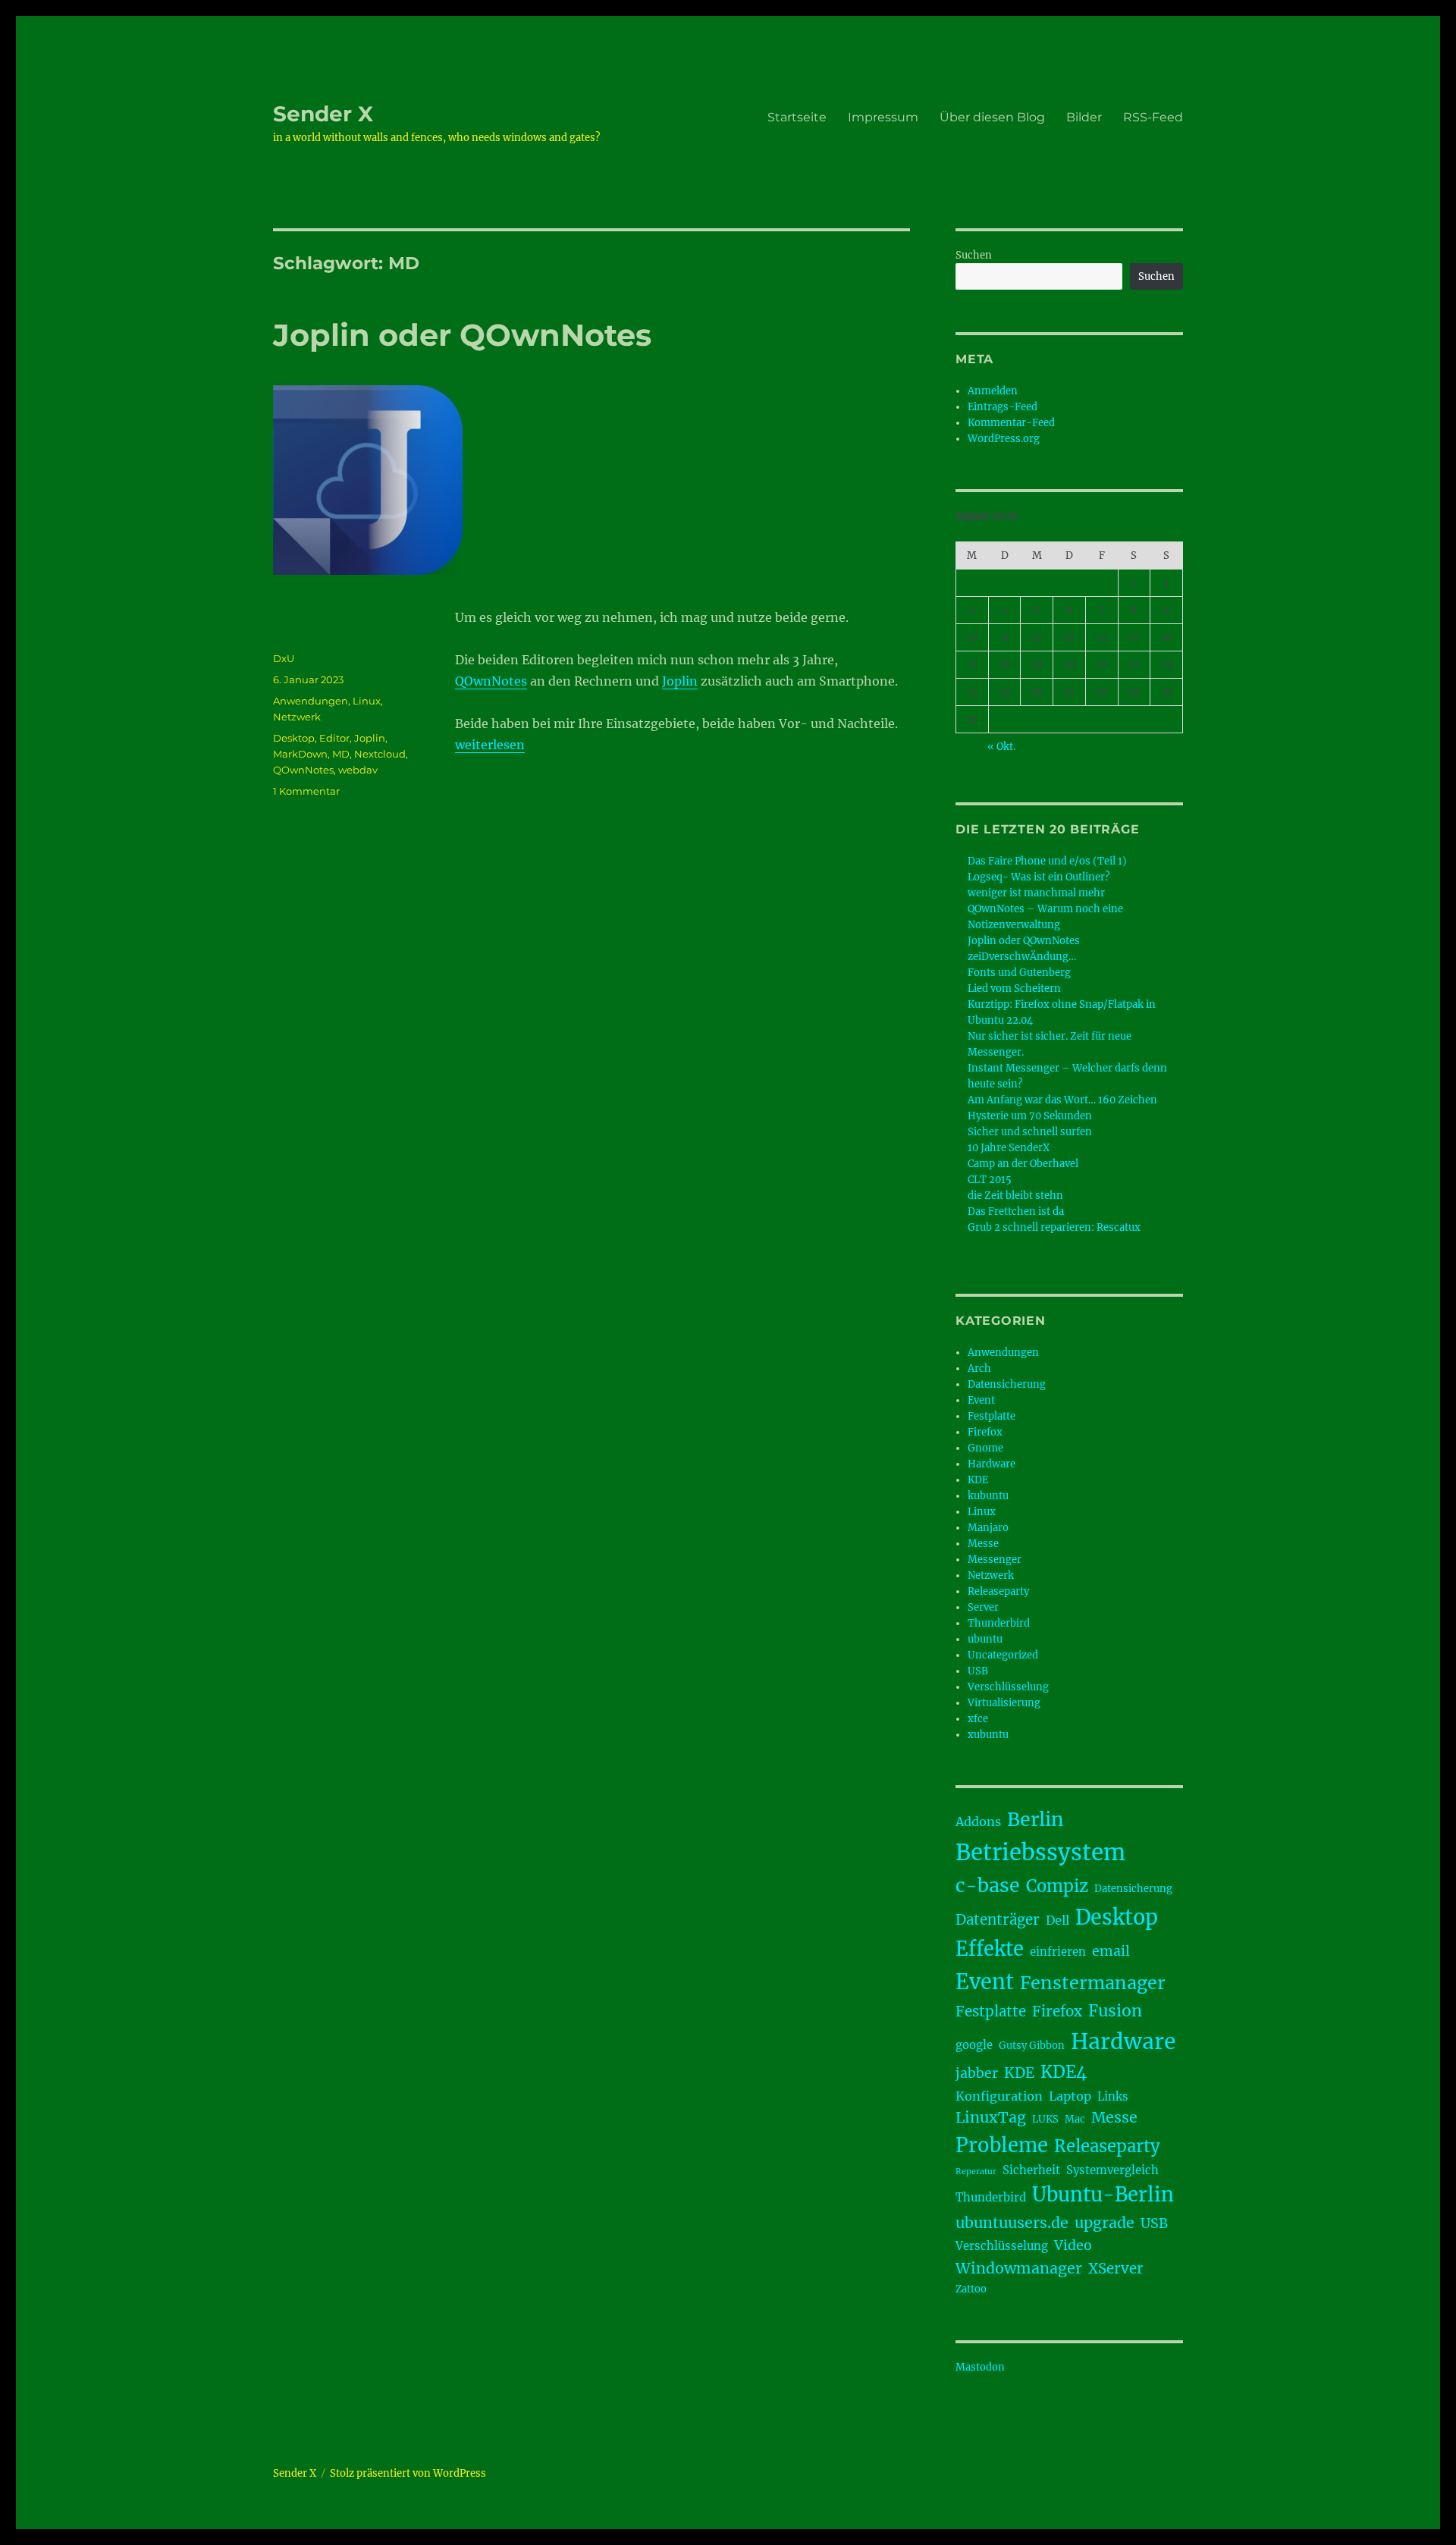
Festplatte (992, 1416)
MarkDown (300, 754)
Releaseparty (998, 1591)
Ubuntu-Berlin (1103, 2195)
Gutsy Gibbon (1032, 2046)
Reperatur (976, 2172)
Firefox (985, 1432)
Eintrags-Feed (1003, 407)
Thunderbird (999, 1623)
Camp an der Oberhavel (1023, 1164)
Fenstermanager (1093, 1983)
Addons (978, 1822)
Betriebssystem (1040, 1852)
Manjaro (988, 1528)
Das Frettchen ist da (1016, 1211)
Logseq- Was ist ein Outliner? (1039, 877)
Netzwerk (297, 717)
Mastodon (980, 2367)
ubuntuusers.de (1012, 2223)
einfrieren (1058, 1952)
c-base (988, 1885)
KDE (978, 1480)
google (974, 2045)
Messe (983, 1544)
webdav (358, 770)
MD (341, 754)
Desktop (294, 738)
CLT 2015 (990, 1180)
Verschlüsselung (1008, 1687)
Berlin (1036, 1819)
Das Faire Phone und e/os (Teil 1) (1047, 861)
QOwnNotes (491, 681)
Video (1073, 2245)
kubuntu (988, 1496)
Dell (1057, 1920)
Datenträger (998, 1920)
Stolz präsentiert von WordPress (408, 2473)
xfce (978, 1719)
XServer (1116, 2269)
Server (983, 1607)
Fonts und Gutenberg (1019, 973)
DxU (284, 658)
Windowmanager (1019, 2268)
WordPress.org (1004, 439)
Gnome (985, 1448)
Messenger (995, 1560)
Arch (979, 1368)
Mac (1075, 2119)
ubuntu (985, 1639)
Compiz (1057, 1886)
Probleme (1002, 2145)
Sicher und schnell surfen (1030, 1132)
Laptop (1070, 2096)
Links (1113, 2096)
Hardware (992, 1464)
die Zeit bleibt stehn (1015, 1196)
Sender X (323, 114)
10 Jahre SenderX (1009, 1148)
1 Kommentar (306, 791)
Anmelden (993, 391)
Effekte (990, 1949)
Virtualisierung (1004, 1703)
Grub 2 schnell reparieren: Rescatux (1054, 1227)
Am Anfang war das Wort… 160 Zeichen (1062, 1100)
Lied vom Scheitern (1014, 989)
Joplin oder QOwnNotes (462, 335)
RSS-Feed (1153, 117)
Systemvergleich (1112, 2170)
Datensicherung (1007, 1384)
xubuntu (988, 1735)
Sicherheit (1031, 2170)
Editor (334, 738)
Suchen (974, 255)
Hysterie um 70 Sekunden (1030, 1116)
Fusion (1115, 2011)
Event (981, 1400)
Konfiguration (999, 2096)
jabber (977, 2073)
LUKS (1045, 2119)
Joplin (680, 681)
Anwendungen (311, 701)
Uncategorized (1003, 1655)
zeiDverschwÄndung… (1022, 957)
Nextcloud (380, 754)
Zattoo (971, 2289)
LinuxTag (991, 2117)
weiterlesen (490, 745)
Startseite (797, 117)
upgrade (1105, 2223)
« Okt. (1001, 747)
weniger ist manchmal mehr (1036, 893)
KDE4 (1064, 2072)
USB (978, 1671)
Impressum (883, 117)
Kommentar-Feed (1011, 423)
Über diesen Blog (992, 117)
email (1111, 1951)
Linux (367, 701)
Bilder (1084, 117)
